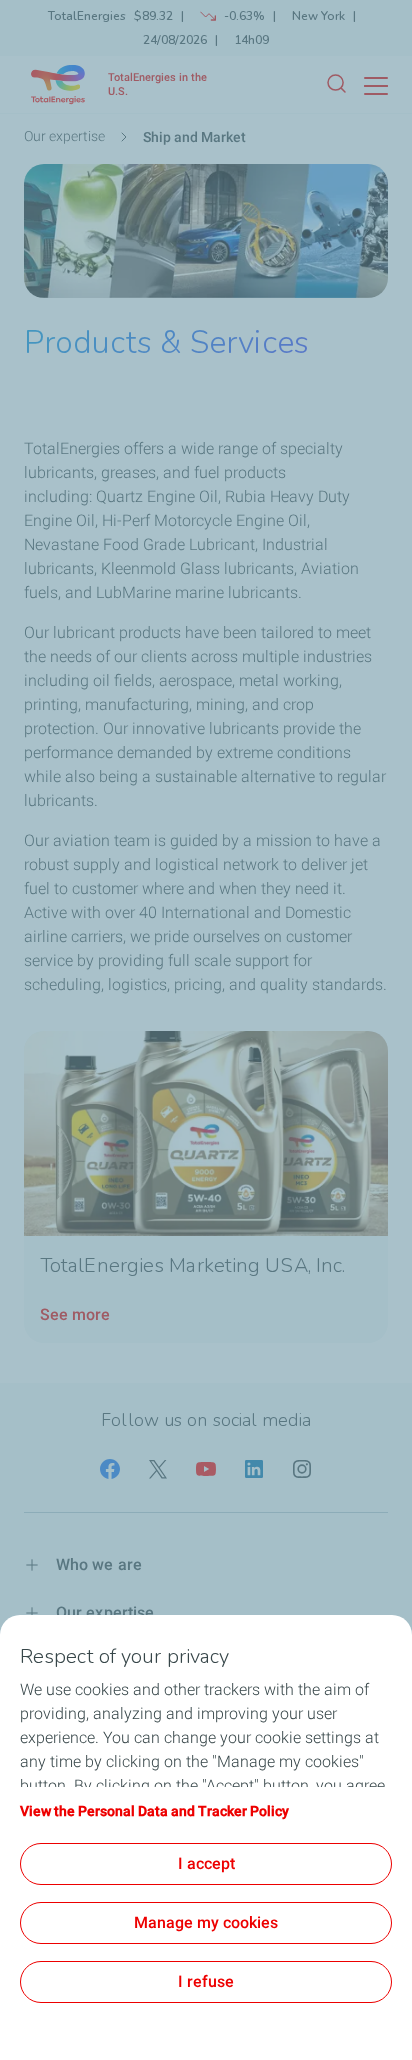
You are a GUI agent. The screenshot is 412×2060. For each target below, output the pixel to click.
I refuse (206, 1981)
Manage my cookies (206, 1922)
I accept (206, 1863)
